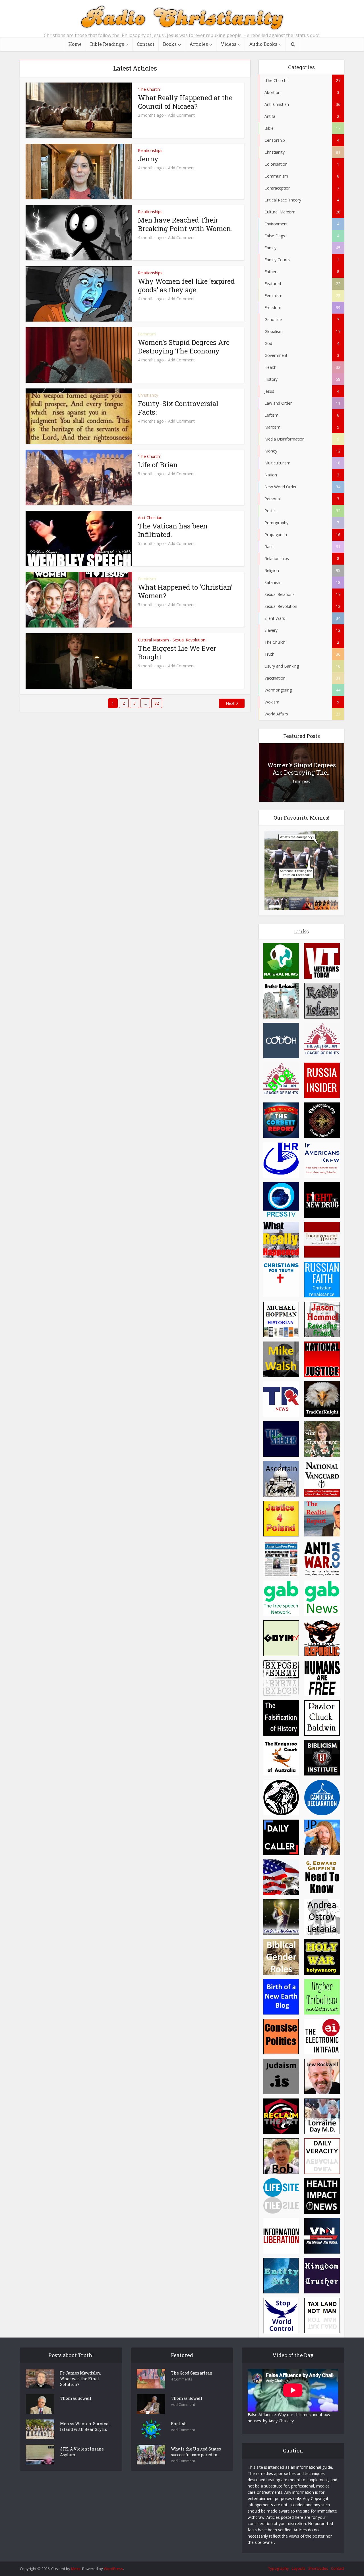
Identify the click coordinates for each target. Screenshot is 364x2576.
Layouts (299, 2568)
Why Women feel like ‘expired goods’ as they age (186, 285)
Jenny (148, 159)
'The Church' (149, 89)
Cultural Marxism (153, 640)
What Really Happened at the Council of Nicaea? (185, 102)
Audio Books (263, 44)
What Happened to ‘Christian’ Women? (185, 591)
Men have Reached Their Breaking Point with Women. (185, 224)
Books (170, 44)
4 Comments (182, 2379)
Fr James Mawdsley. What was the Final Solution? (80, 2379)
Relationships (150, 150)
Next (230, 703)
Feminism (147, 334)
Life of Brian (158, 465)
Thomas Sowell (76, 2398)
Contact (146, 44)
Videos (228, 44)
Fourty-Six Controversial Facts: (178, 408)
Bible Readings (107, 44)
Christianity (148, 395)
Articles (199, 44)
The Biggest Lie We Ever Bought (177, 653)
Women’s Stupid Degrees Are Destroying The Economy (184, 347)
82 (157, 703)
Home (75, 44)
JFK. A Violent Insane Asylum (82, 2452)
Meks (76, 2569)
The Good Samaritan (192, 2373)
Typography (279, 2568)
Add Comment (181, 115)
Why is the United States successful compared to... (196, 2452)
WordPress (113, 2569)
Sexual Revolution (189, 640)
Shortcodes (318, 2568)
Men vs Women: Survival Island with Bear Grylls (85, 2426)
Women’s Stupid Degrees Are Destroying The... (302, 769)
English (179, 2424)
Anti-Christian (150, 518)
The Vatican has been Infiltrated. (173, 530)
